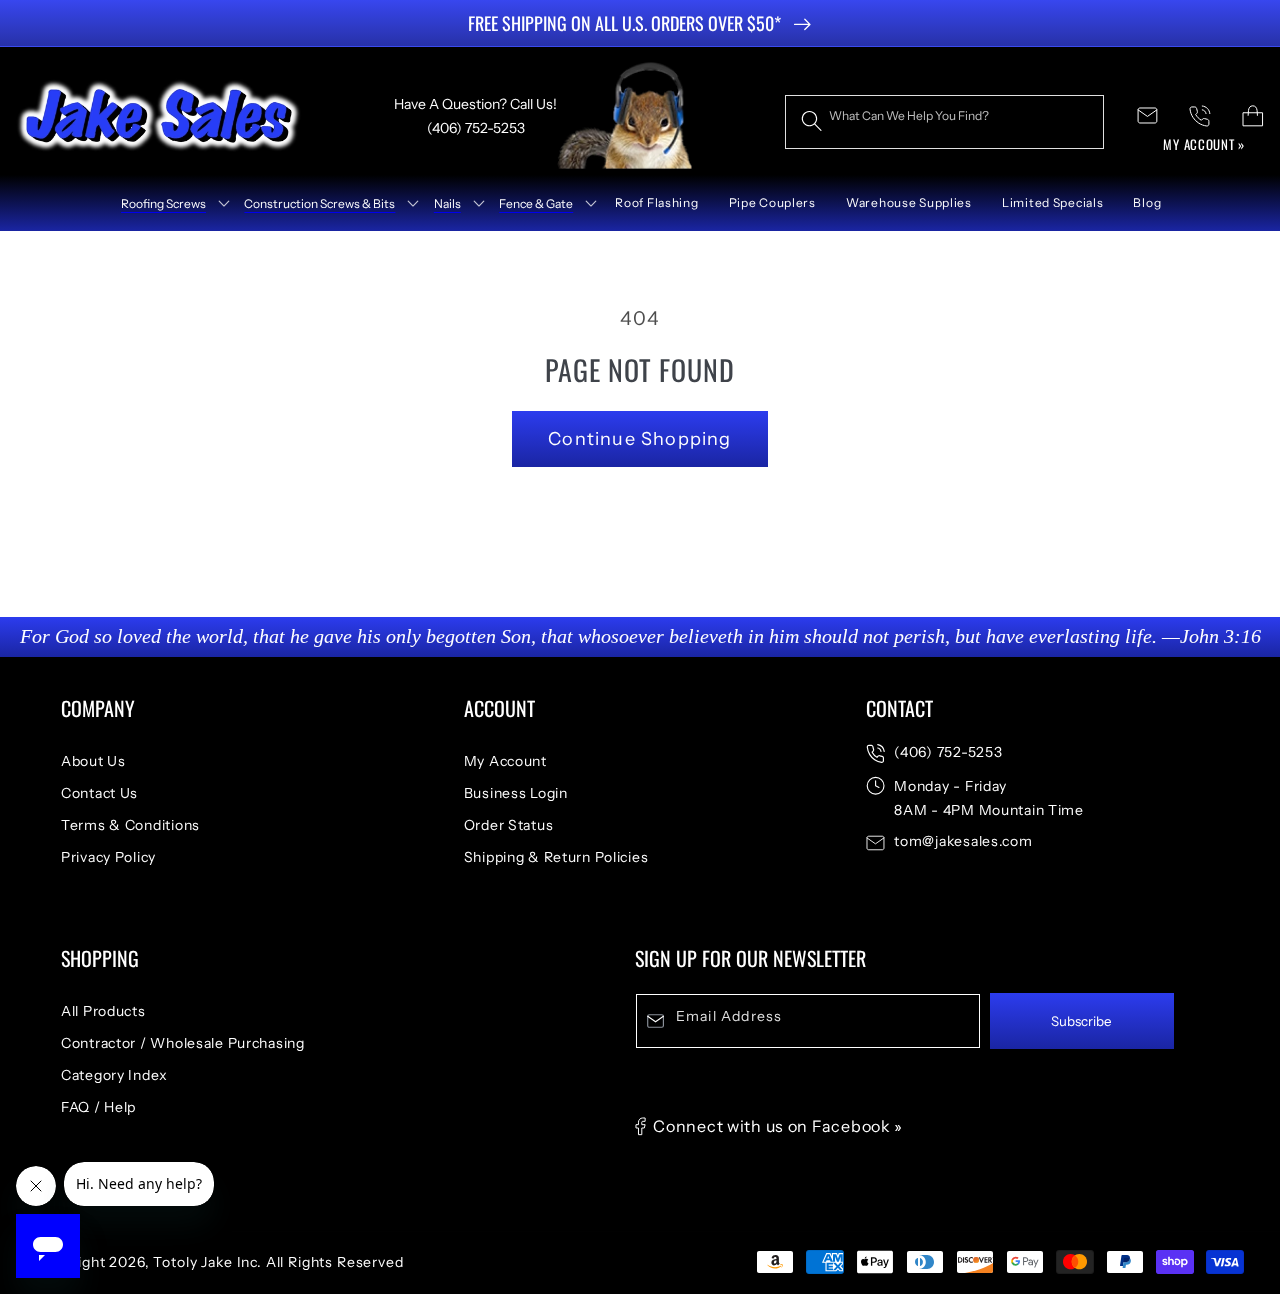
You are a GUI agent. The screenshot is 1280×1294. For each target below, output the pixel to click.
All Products (103, 1011)
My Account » (1204, 144)
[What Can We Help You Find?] (811, 121)
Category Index (114, 1075)
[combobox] (944, 122)
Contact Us (99, 793)
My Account (505, 761)
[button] (168, 203)
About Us (93, 761)
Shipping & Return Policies (556, 857)
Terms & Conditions (130, 825)
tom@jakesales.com (963, 841)
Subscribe (1081, 1021)
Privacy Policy (108, 857)
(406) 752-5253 (948, 752)
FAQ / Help (98, 1107)
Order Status (509, 825)
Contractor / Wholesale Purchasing (183, 1043)
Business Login (516, 793)
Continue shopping (639, 439)
